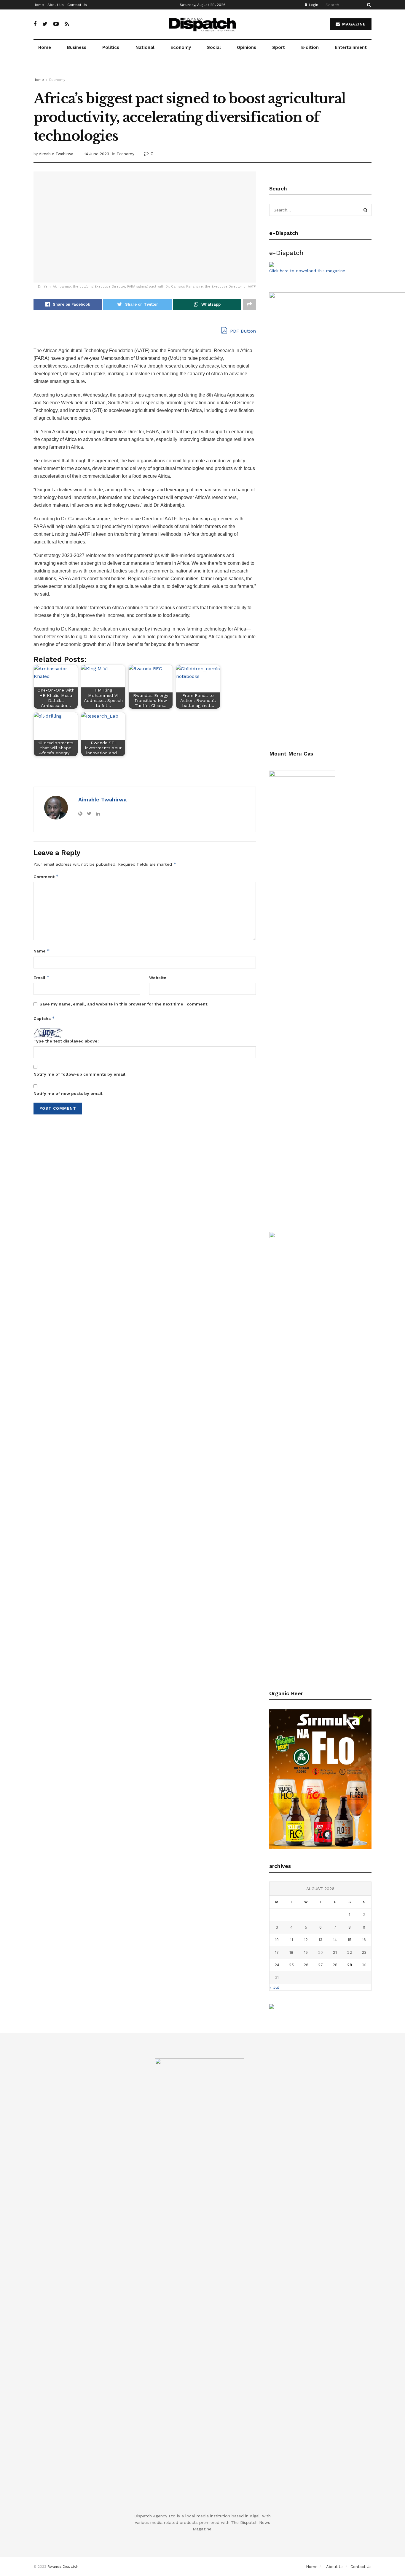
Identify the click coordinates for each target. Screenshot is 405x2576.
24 (277, 1965)
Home (39, 5)
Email (42, 977)
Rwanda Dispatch (63, 2567)
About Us (56, 5)
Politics (111, 47)
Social (214, 47)
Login (313, 5)
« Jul (274, 1987)
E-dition (310, 47)
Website (158, 978)
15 (349, 1940)
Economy (181, 47)
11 (291, 1940)
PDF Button (242, 331)
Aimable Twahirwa (56, 154)
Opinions (247, 47)
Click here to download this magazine (307, 271)
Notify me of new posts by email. (68, 1093)
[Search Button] (368, 5)
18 (291, 1952)
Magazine (353, 24)
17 (277, 1952)
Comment (46, 876)
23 (364, 1952)
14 (335, 1940)
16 (364, 1940)
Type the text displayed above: (66, 1041)
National (145, 47)
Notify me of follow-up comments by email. (80, 1074)
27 (321, 1965)
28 (335, 1965)
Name (42, 951)
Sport (279, 47)
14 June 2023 (97, 154)
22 (350, 1952)
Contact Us (77, 5)
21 (335, 1952)
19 (306, 1952)
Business (77, 47)
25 (291, 1965)
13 (320, 1940)
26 (306, 1965)
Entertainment (351, 47)
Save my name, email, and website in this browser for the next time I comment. (124, 1004)
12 (306, 1940)
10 (277, 1940)
